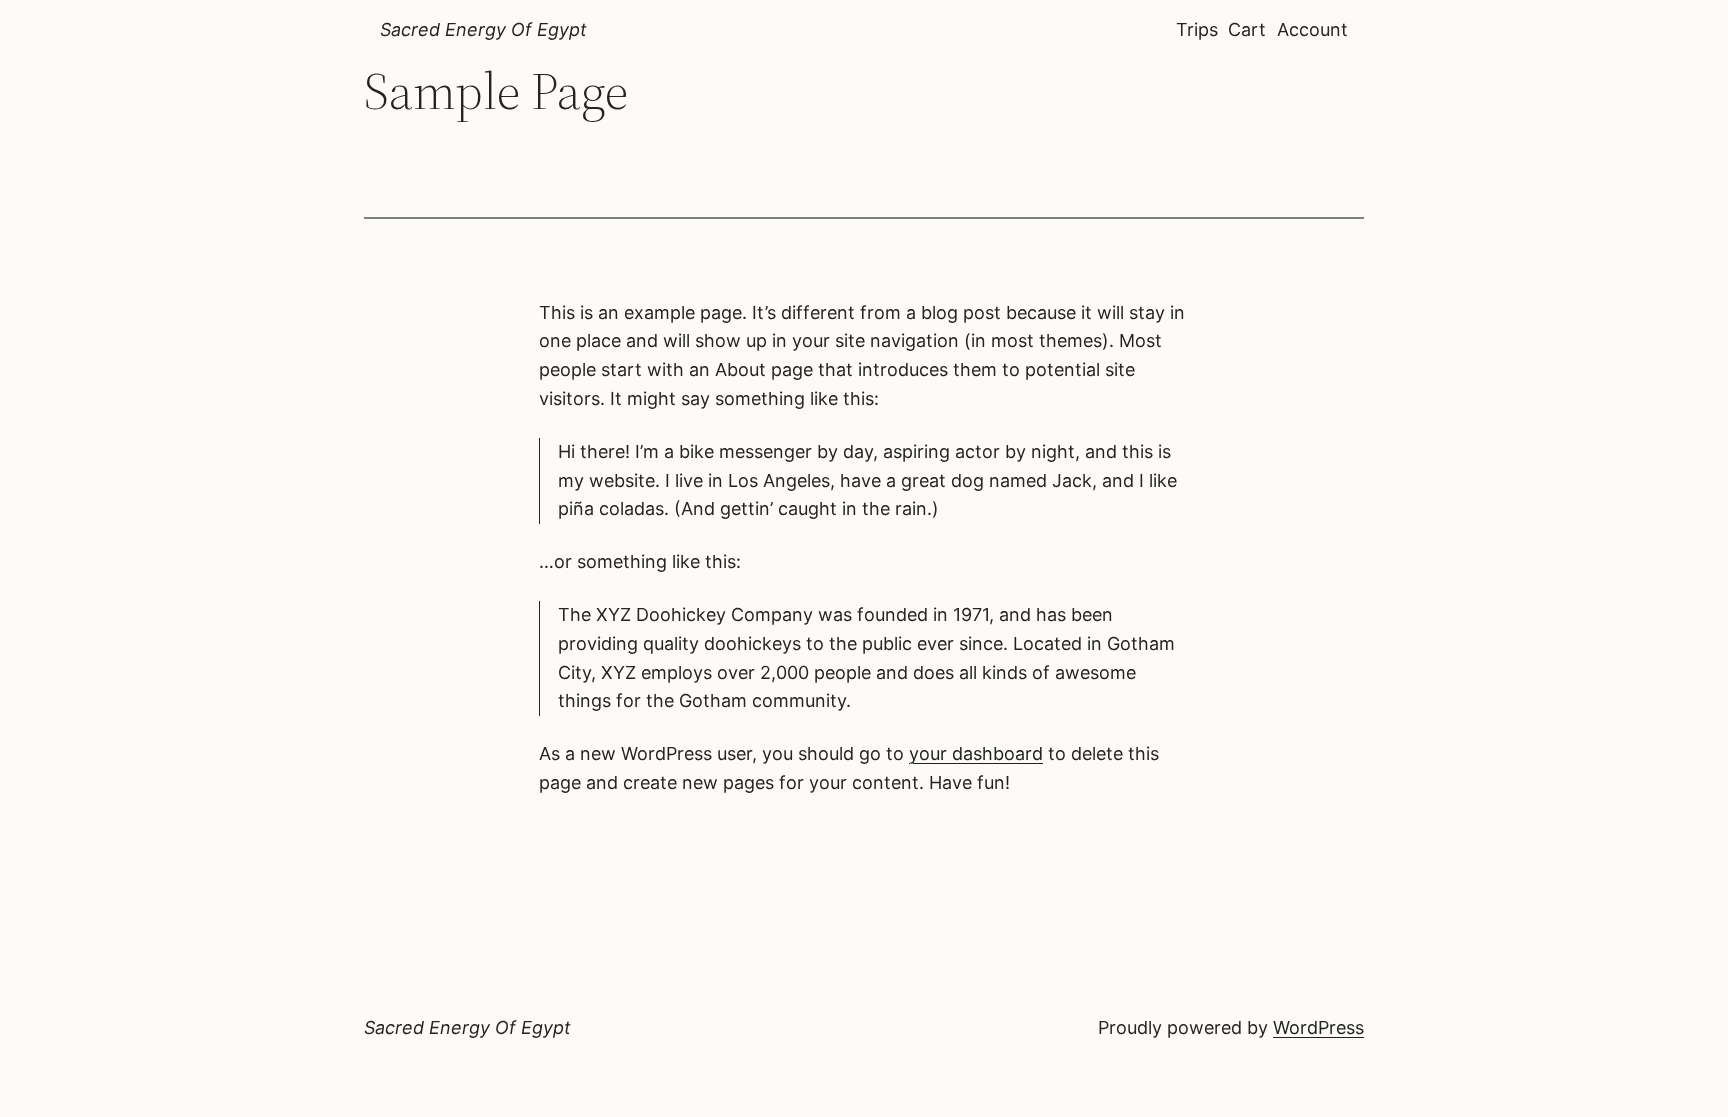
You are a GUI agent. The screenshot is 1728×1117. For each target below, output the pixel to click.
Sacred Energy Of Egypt (483, 29)
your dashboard (976, 753)
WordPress (1318, 1027)
